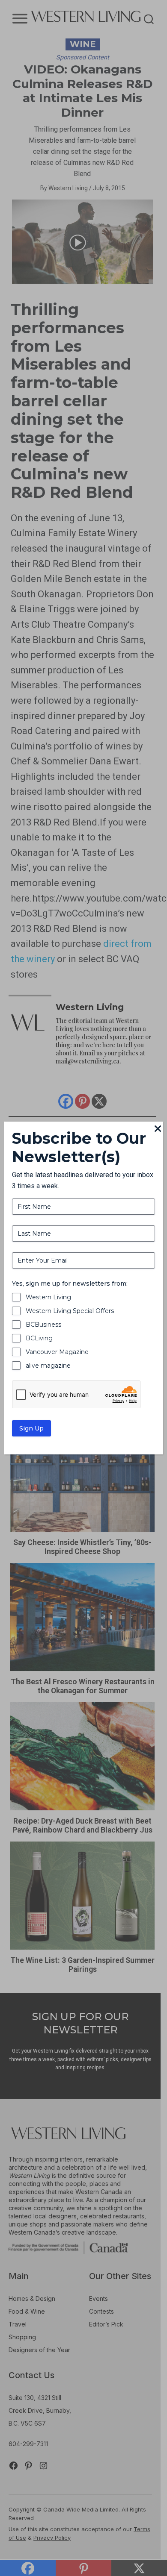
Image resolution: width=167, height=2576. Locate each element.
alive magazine (48, 1366)
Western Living (48, 1297)
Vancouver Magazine (57, 1352)
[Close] (158, 1129)
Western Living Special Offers (70, 1311)
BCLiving (39, 1338)
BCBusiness (43, 1325)
